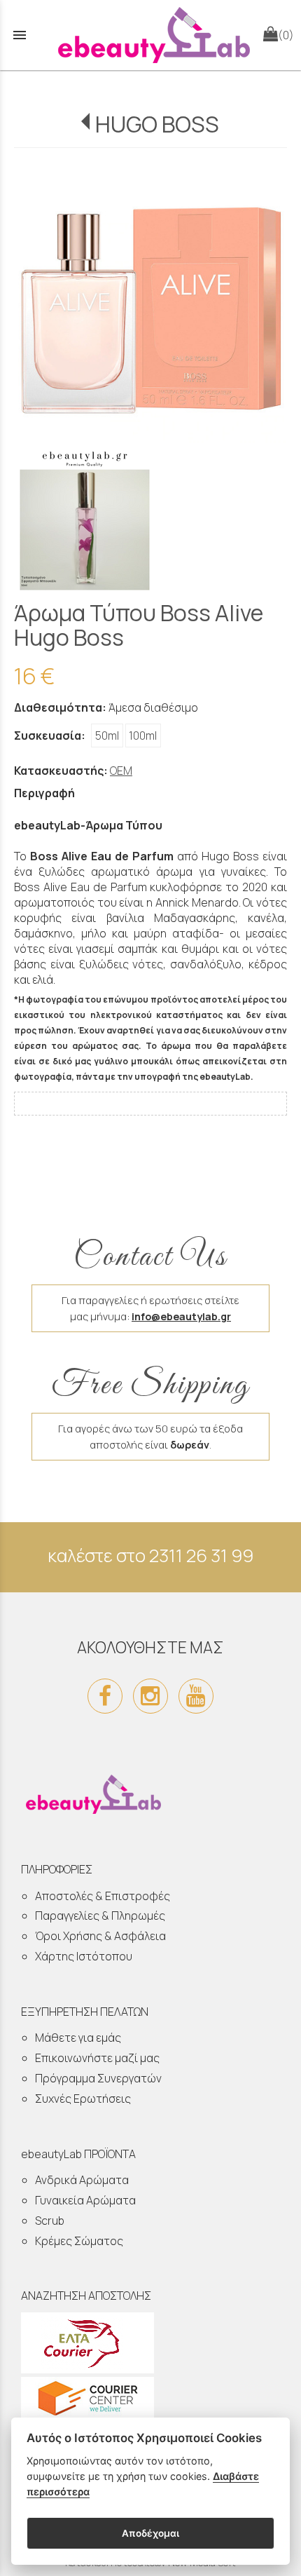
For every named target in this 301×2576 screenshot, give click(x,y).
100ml (143, 735)
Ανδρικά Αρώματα (82, 2180)
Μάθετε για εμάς (78, 2038)
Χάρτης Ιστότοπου (84, 1956)
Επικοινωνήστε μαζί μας (97, 2058)
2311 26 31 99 (201, 1555)
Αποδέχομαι (150, 2533)
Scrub (50, 2221)
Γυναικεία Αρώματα (85, 2200)
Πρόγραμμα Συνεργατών (98, 2078)
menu (20, 35)
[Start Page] (150, 35)
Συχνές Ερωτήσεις (83, 2099)
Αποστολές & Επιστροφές (103, 1896)
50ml (107, 735)
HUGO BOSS (157, 124)
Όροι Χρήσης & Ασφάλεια (100, 1936)
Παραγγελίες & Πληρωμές (100, 1916)
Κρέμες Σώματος (79, 2241)
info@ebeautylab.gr (181, 1316)
